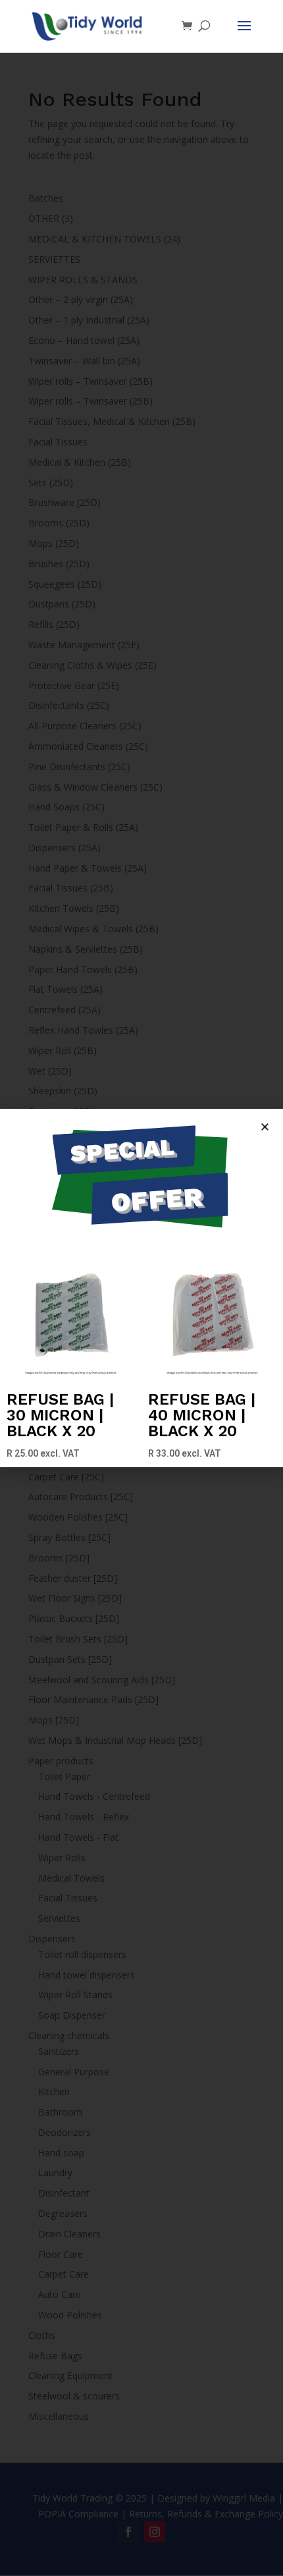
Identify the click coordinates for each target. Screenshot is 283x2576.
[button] (265, 1127)
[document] (141, 1288)
